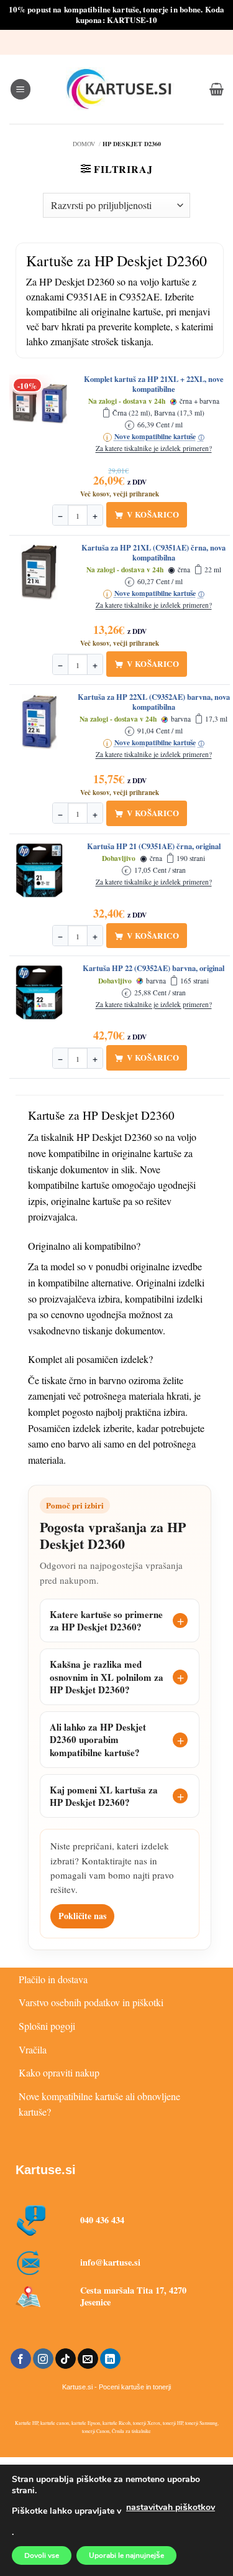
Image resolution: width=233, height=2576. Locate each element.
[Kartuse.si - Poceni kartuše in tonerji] (120, 89)
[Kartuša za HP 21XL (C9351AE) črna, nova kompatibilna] (40, 572)
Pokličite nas (82, 1916)
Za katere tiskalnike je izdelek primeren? (154, 449)
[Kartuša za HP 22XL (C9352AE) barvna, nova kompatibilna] (40, 722)
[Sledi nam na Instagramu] (43, 2359)
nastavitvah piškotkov (171, 2507)
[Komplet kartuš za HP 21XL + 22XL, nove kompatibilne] (40, 404)
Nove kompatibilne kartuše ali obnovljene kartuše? (99, 2104)
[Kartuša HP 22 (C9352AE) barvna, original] (40, 993)
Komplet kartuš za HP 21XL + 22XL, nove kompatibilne (154, 384)
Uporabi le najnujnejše (126, 2555)
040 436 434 (102, 2220)
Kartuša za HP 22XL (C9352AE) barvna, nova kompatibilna (154, 702)
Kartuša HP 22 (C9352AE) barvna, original (153, 969)
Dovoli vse (42, 2555)
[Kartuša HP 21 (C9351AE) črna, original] (40, 871)
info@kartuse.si (110, 2262)
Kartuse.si (46, 2170)
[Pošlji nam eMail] (88, 2359)
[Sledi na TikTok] (66, 2359)
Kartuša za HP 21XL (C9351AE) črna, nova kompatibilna (153, 553)
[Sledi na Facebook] (21, 2359)
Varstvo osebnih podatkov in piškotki (91, 2002)
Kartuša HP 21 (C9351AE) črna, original (154, 847)
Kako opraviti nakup (59, 2072)
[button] (21, 89)
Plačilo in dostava (53, 1979)
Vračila (33, 2049)
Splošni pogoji (47, 2026)
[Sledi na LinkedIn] (110, 2359)
